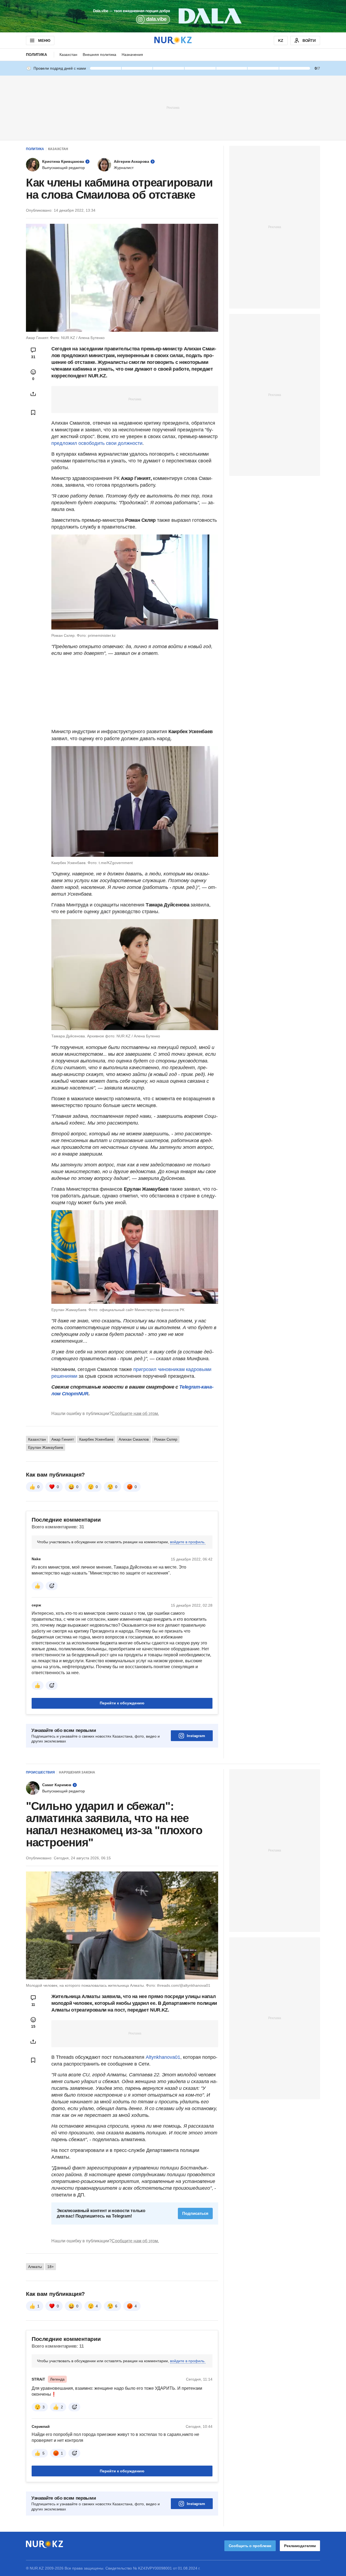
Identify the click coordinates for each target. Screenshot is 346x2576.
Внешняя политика (99, 55)
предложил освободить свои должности (97, 443)
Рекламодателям (300, 2546)
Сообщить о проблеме (250, 2546)
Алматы (35, 2267)
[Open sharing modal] (33, 394)
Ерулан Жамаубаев (46, 1447)
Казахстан (68, 55)
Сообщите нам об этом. (135, 1414)
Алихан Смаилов (134, 1439)
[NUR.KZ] (173, 40)
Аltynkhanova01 (163, 2057)
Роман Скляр (166, 1439)
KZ (281, 40)
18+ (51, 2267)
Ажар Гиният (63, 1439)
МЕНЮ (44, 40)
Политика (36, 55)
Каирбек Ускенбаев (96, 1439)
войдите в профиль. (188, 1542)
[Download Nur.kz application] (173, 16)
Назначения (132, 55)
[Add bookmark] (33, 412)
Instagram (196, 1736)
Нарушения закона (77, 1772)
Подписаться (195, 2213)
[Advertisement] (173, 107)
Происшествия (40, 1772)
